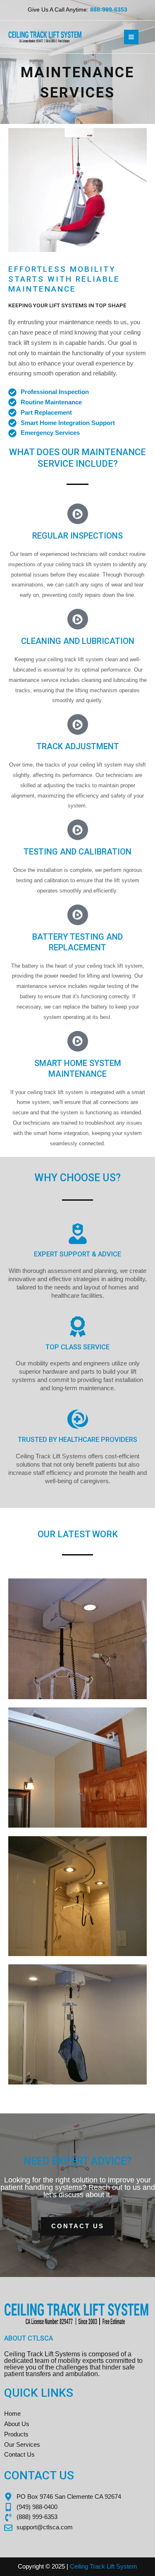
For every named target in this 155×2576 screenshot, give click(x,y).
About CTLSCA (29, 2338)
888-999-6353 (109, 10)
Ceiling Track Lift (92, 2567)
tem (132, 2567)
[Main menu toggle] (131, 37)
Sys (121, 2567)
